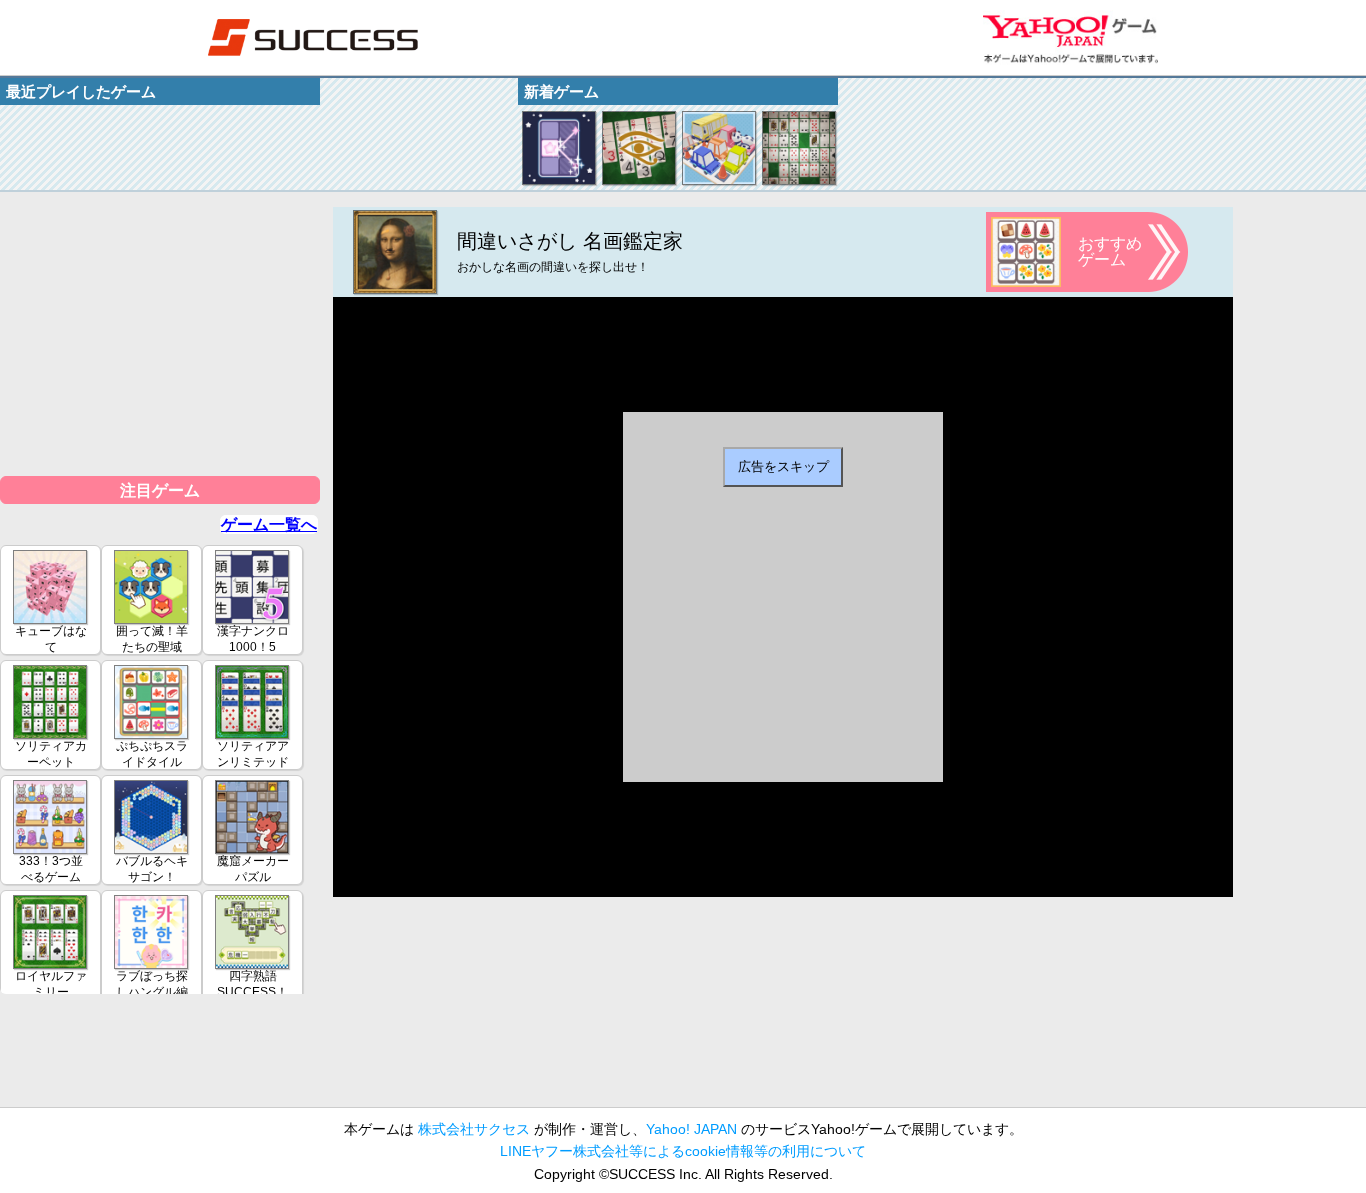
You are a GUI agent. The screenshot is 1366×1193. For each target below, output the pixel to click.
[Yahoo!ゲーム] (1070, 37)
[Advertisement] (160, 332)
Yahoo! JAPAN (691, 1129)
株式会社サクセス (474, 1129)
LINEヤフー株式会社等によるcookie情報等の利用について (683, 1151)
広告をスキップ (783, 466)
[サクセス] (313, 37)
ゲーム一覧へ (269, 524)
